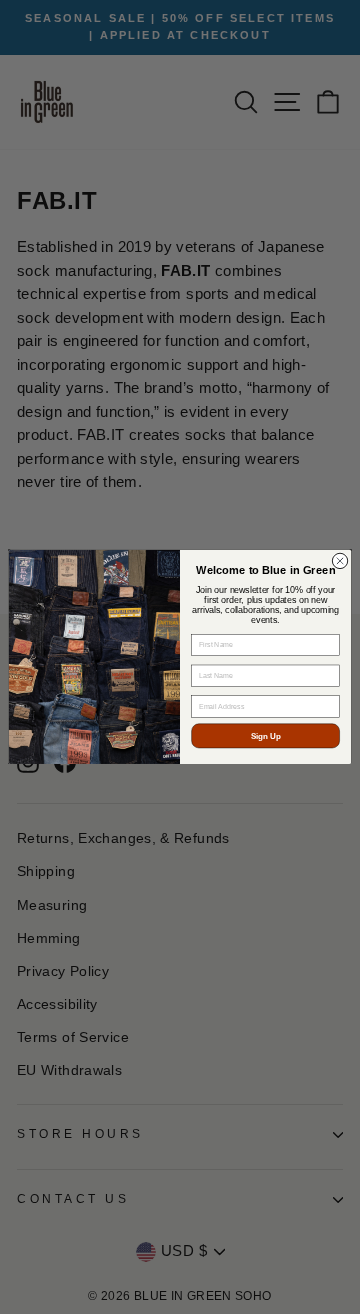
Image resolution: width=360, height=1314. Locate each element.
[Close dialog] (339, 561)
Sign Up (266, 736)
